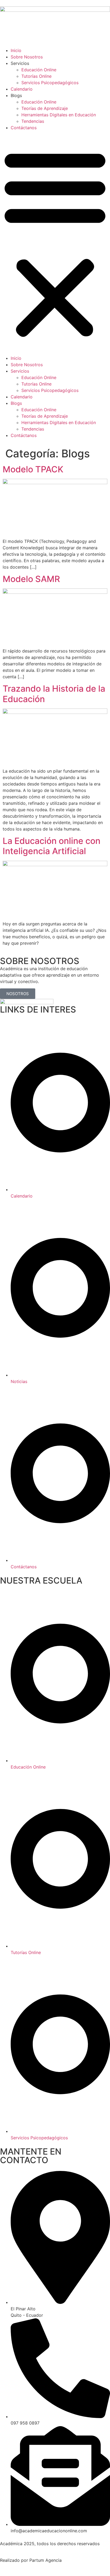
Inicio (16, 50)
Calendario (22, 89)
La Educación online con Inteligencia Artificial (52, 846)
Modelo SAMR (31, 579)
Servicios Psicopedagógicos (50, 83)
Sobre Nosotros (27, 57)
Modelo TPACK (33, 469)
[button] (55, 243)
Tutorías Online (36, 76)
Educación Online (39, 70)
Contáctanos (24, 128)
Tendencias (33, 121)
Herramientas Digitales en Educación (59, 115)
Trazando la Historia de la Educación (54, 694)
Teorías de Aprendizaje (45, 108)
